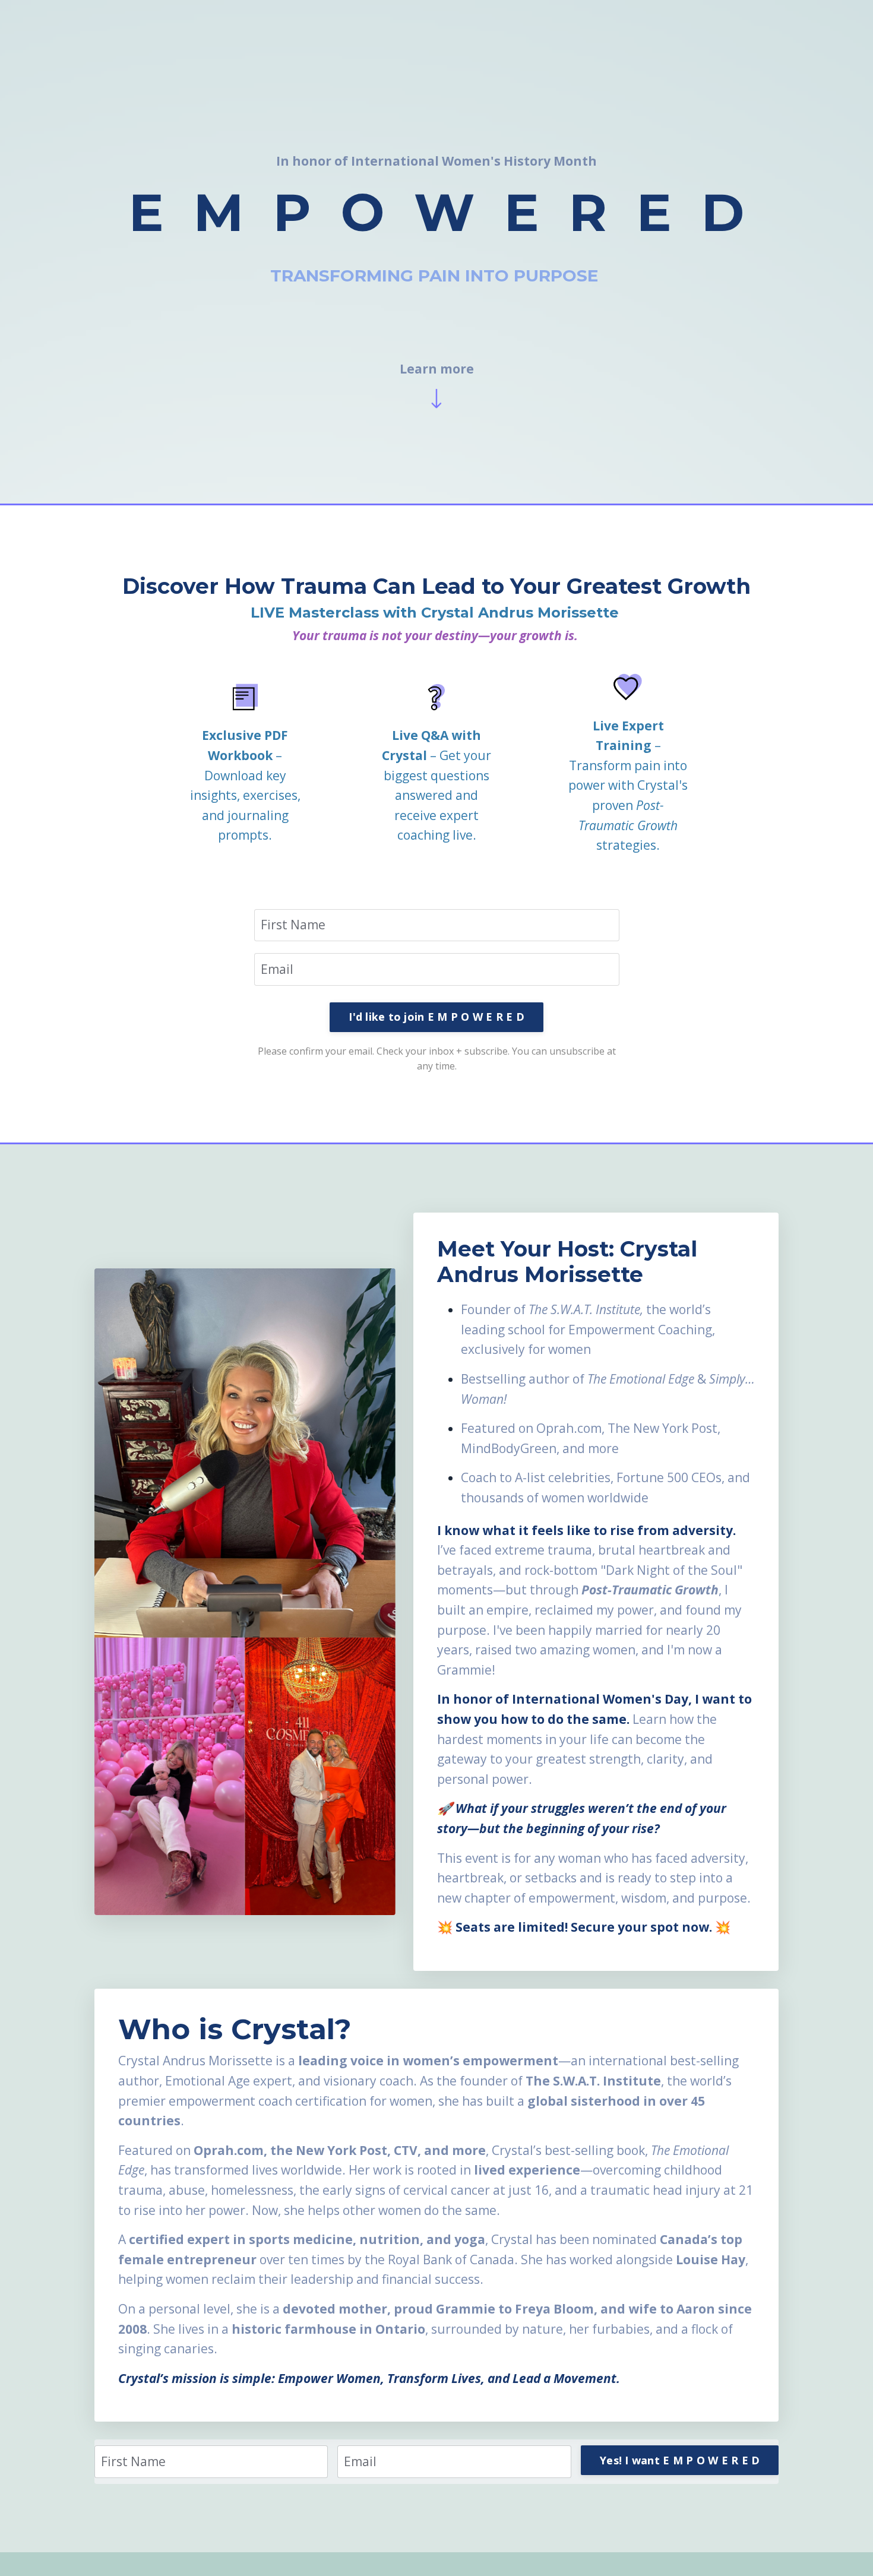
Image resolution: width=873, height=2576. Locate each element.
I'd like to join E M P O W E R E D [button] (436, 1017)
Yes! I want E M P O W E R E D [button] (680, 2460)
